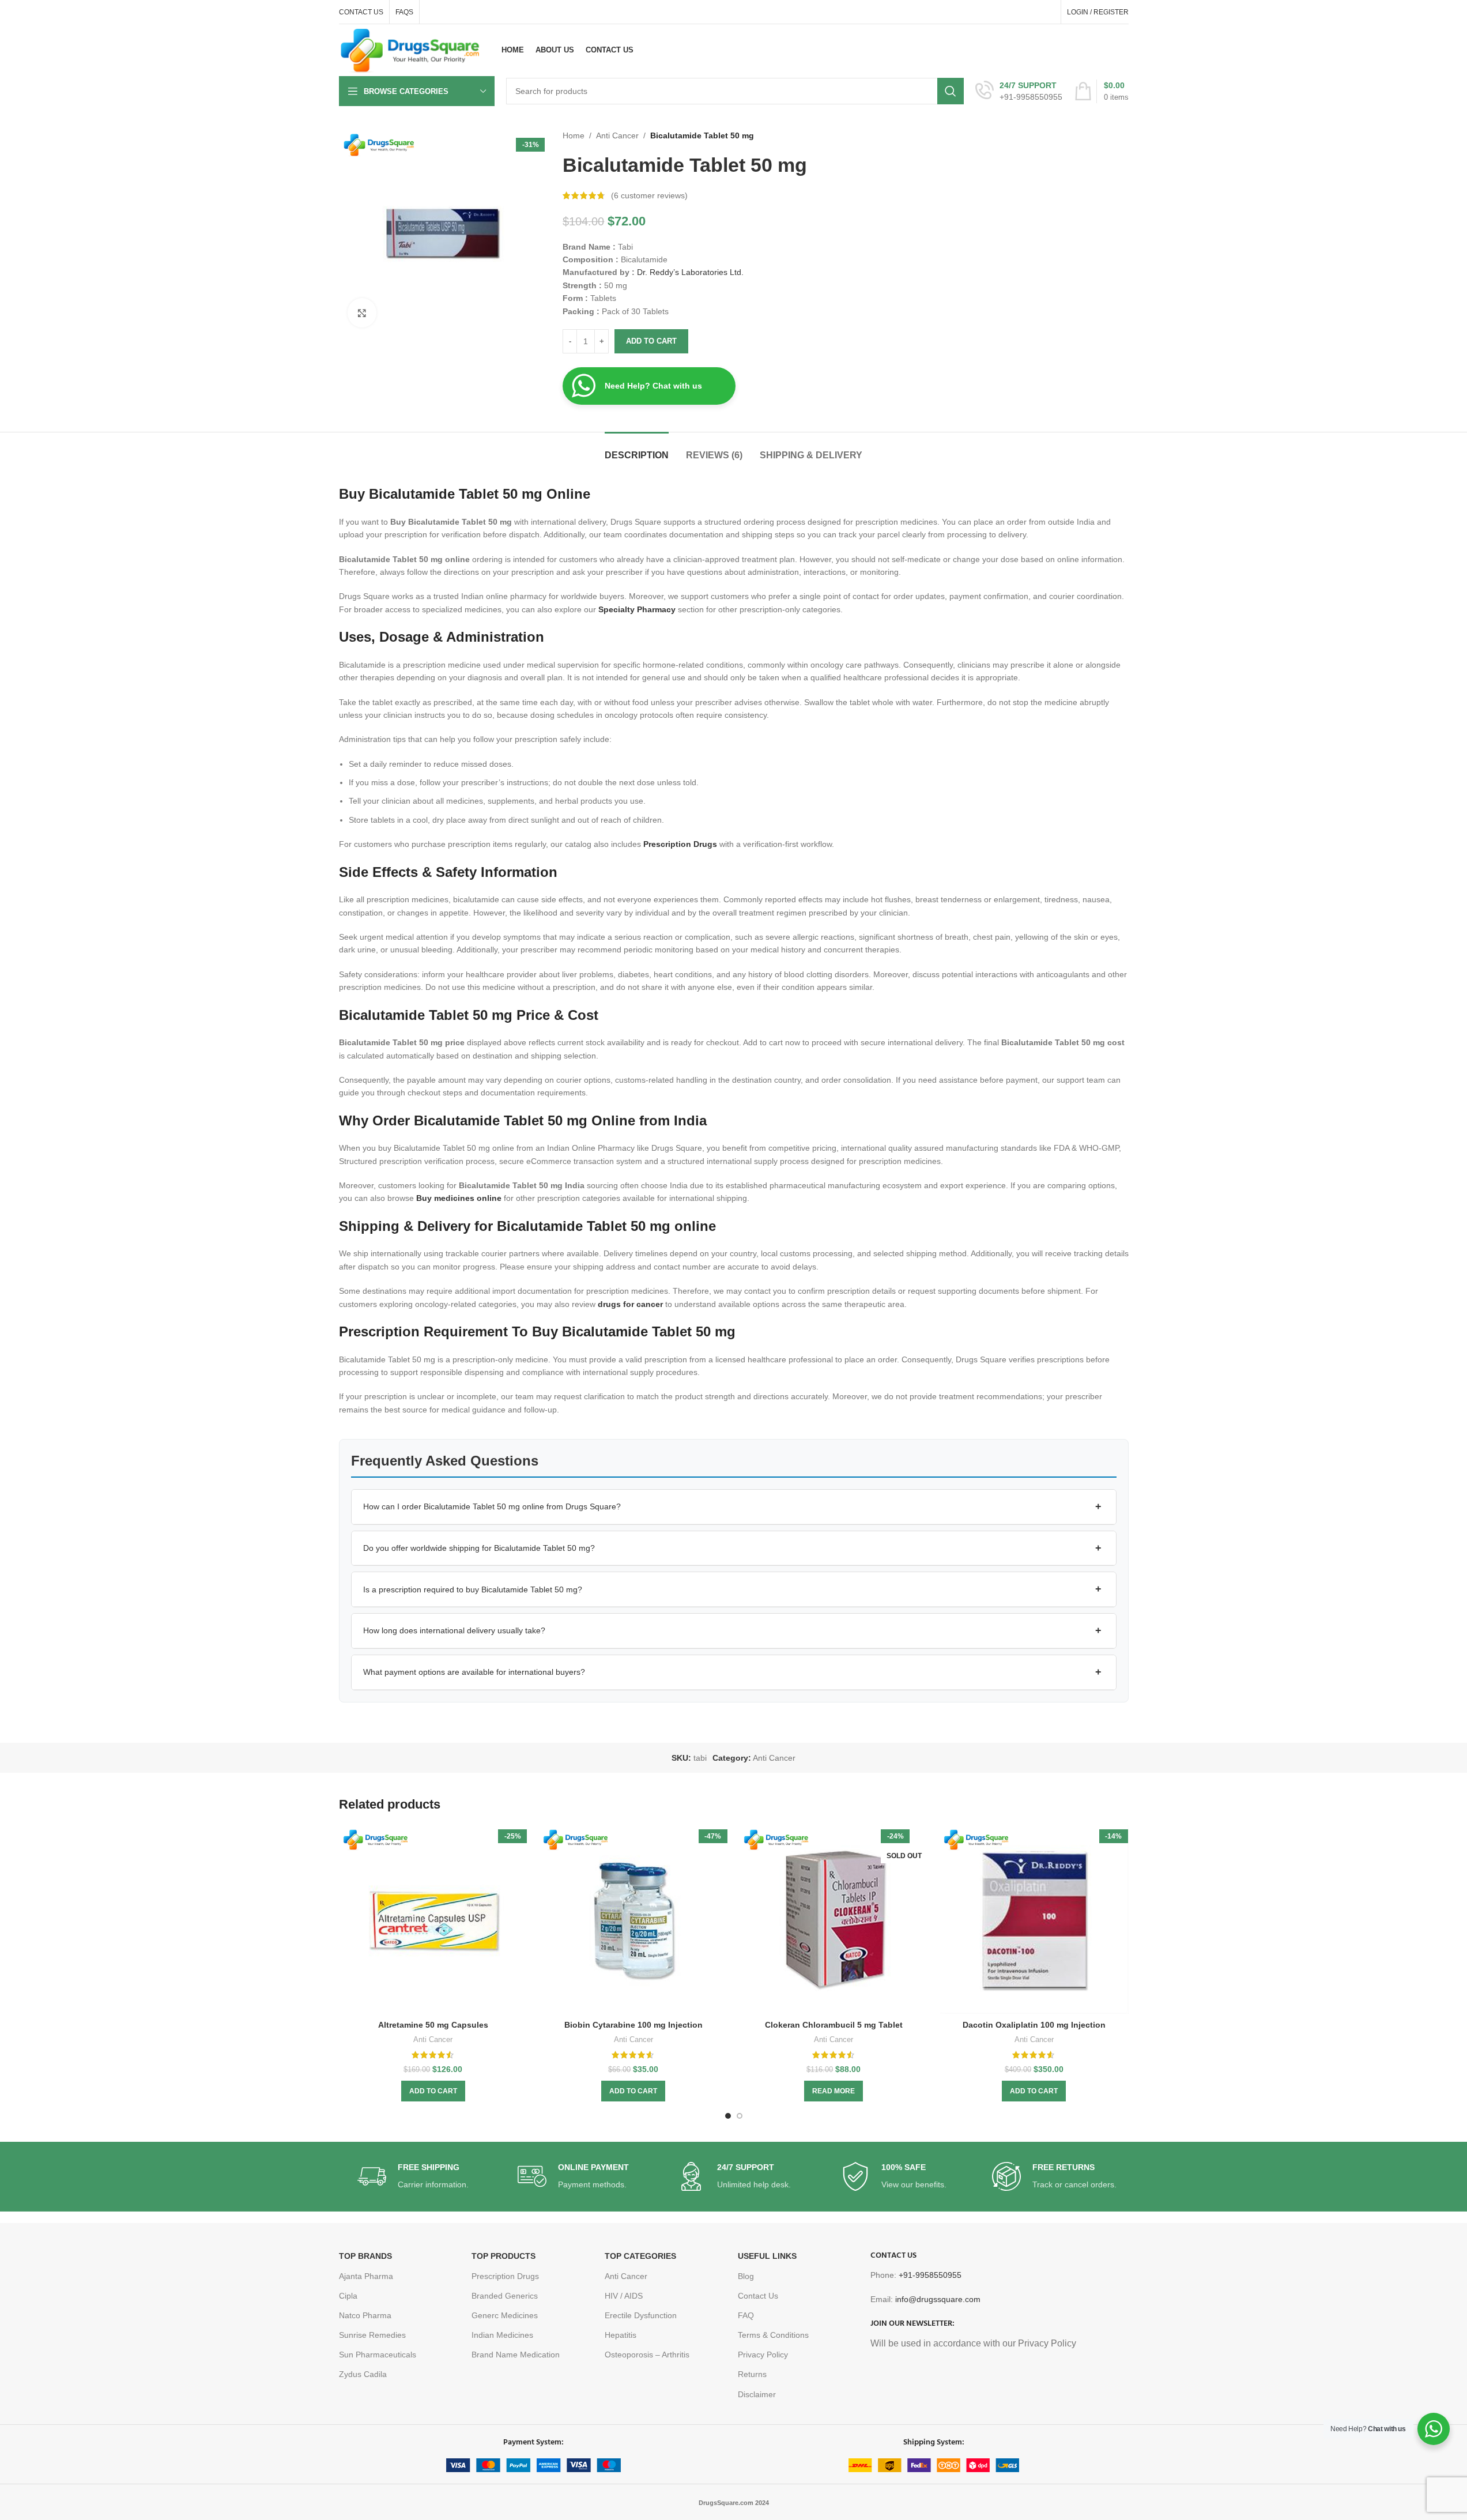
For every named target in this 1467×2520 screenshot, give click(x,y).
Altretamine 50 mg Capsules (433, 2025)
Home (574, 135)
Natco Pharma (365, 2315)
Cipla (348, 2296)
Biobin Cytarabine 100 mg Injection (633, 2025)
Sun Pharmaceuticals (378, 2355)
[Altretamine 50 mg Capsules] (433, 1920)
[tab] (637, 449)
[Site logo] (410, 50)
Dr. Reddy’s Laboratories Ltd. (690, 272)
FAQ (746, 2315)
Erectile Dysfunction (641, 2315)
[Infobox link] (1019, 91)
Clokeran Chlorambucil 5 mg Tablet (834, 2025)
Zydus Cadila (363, 2374)
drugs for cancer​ (630, 1304)
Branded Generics (505, 2296)
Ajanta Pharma (366, 2276)
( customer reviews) (649, 195)
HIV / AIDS (624, 2296)
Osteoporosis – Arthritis (647, 2355)
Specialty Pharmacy (637, 609)
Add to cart (651, 341)
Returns (752, 2374)
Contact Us (758, 2296)
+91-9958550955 (930, 2275)
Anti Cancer (617, 135)
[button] (734, 1507)
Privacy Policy (763, 2355)
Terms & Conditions (773, 2335)
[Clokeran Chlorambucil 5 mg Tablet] (834, 1920)
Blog (746, 2276)
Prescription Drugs (680, 844)
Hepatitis (621, 2335)
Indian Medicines (502, 2335)
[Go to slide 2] (740, 2116)
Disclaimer (757, 2394)
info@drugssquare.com (938, 2299)
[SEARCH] (951, 91)
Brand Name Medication (516, 2355)
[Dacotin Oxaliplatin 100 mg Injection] (1034, 1920)
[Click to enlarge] (362, 312)
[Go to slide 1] (728, 2116)
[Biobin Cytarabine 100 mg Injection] (633, 1920)
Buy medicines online (459, 1198)
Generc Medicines (505, 2315)
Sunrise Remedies (372, 2335)
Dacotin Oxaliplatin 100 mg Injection (1034, 2025)
